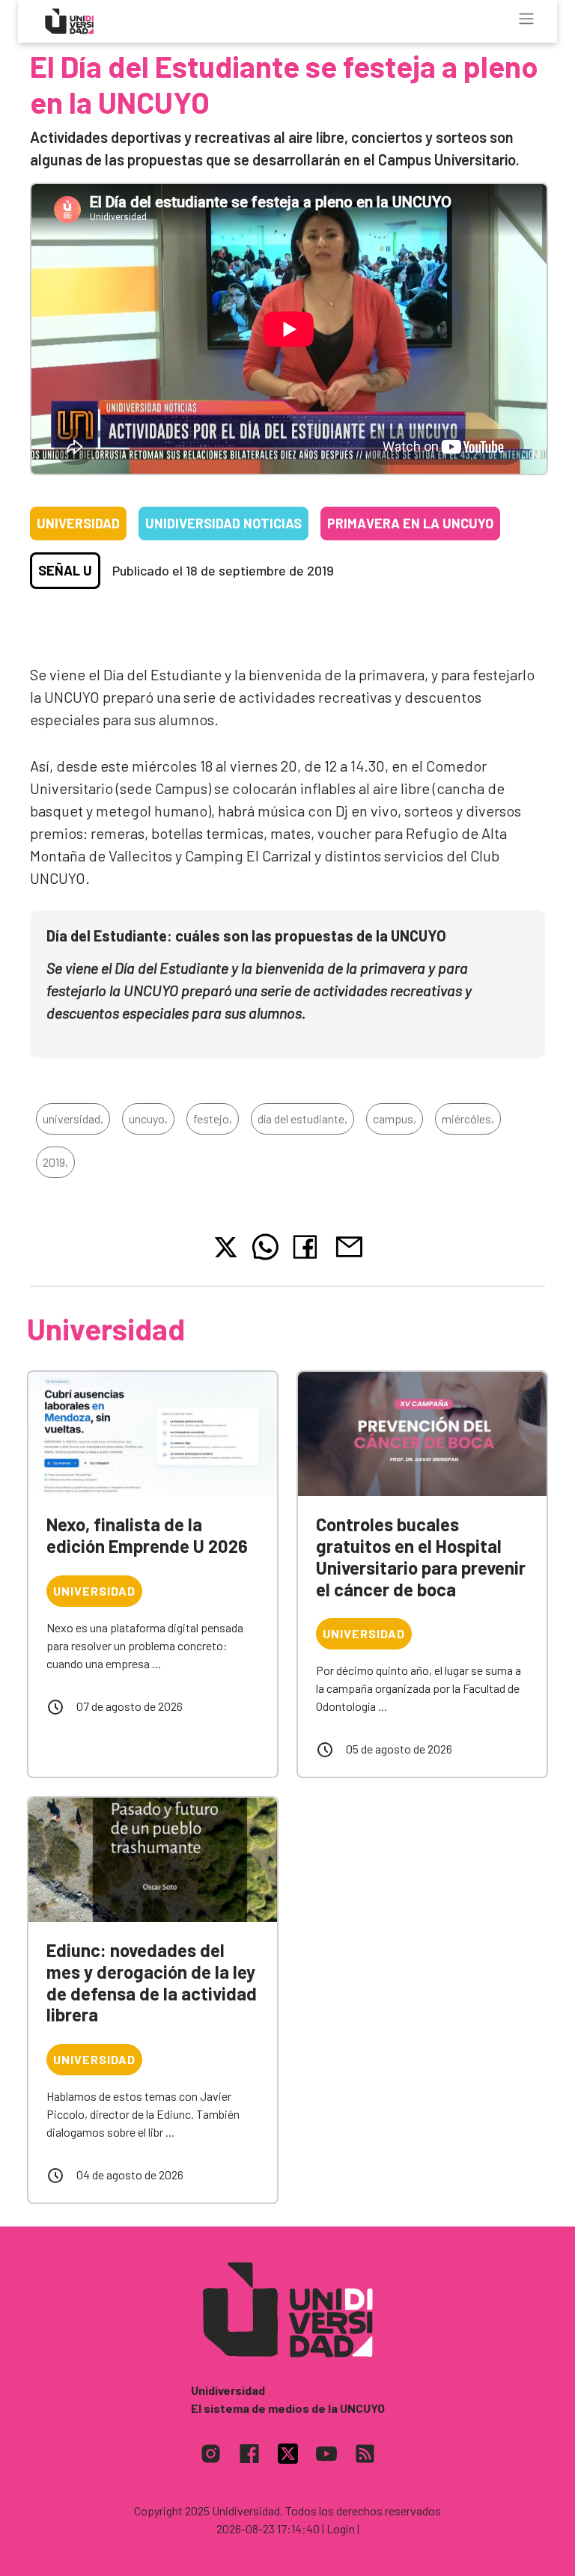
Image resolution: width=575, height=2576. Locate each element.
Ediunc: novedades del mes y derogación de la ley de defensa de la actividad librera (152, 1982)
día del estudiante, (302, 1118)
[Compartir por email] (349, 1245)
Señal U (65, 570)
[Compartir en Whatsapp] (265, 1247)
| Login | (341, 2528)
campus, (395, 1118)
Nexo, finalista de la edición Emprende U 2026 (147, 1535)
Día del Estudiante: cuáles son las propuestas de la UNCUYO (246, 936)
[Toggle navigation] (526, 19)
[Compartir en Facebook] (308, 1247)
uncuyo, (148, 1118)
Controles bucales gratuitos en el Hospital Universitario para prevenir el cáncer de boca (421, 1556)
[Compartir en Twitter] (226, 1247)
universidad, (73, 1118)
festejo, (213, 1118)
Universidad (78, 523)
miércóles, (468, 1118)
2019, (55, 1162)
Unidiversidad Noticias (223, 523)
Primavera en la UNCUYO (410, 523)
